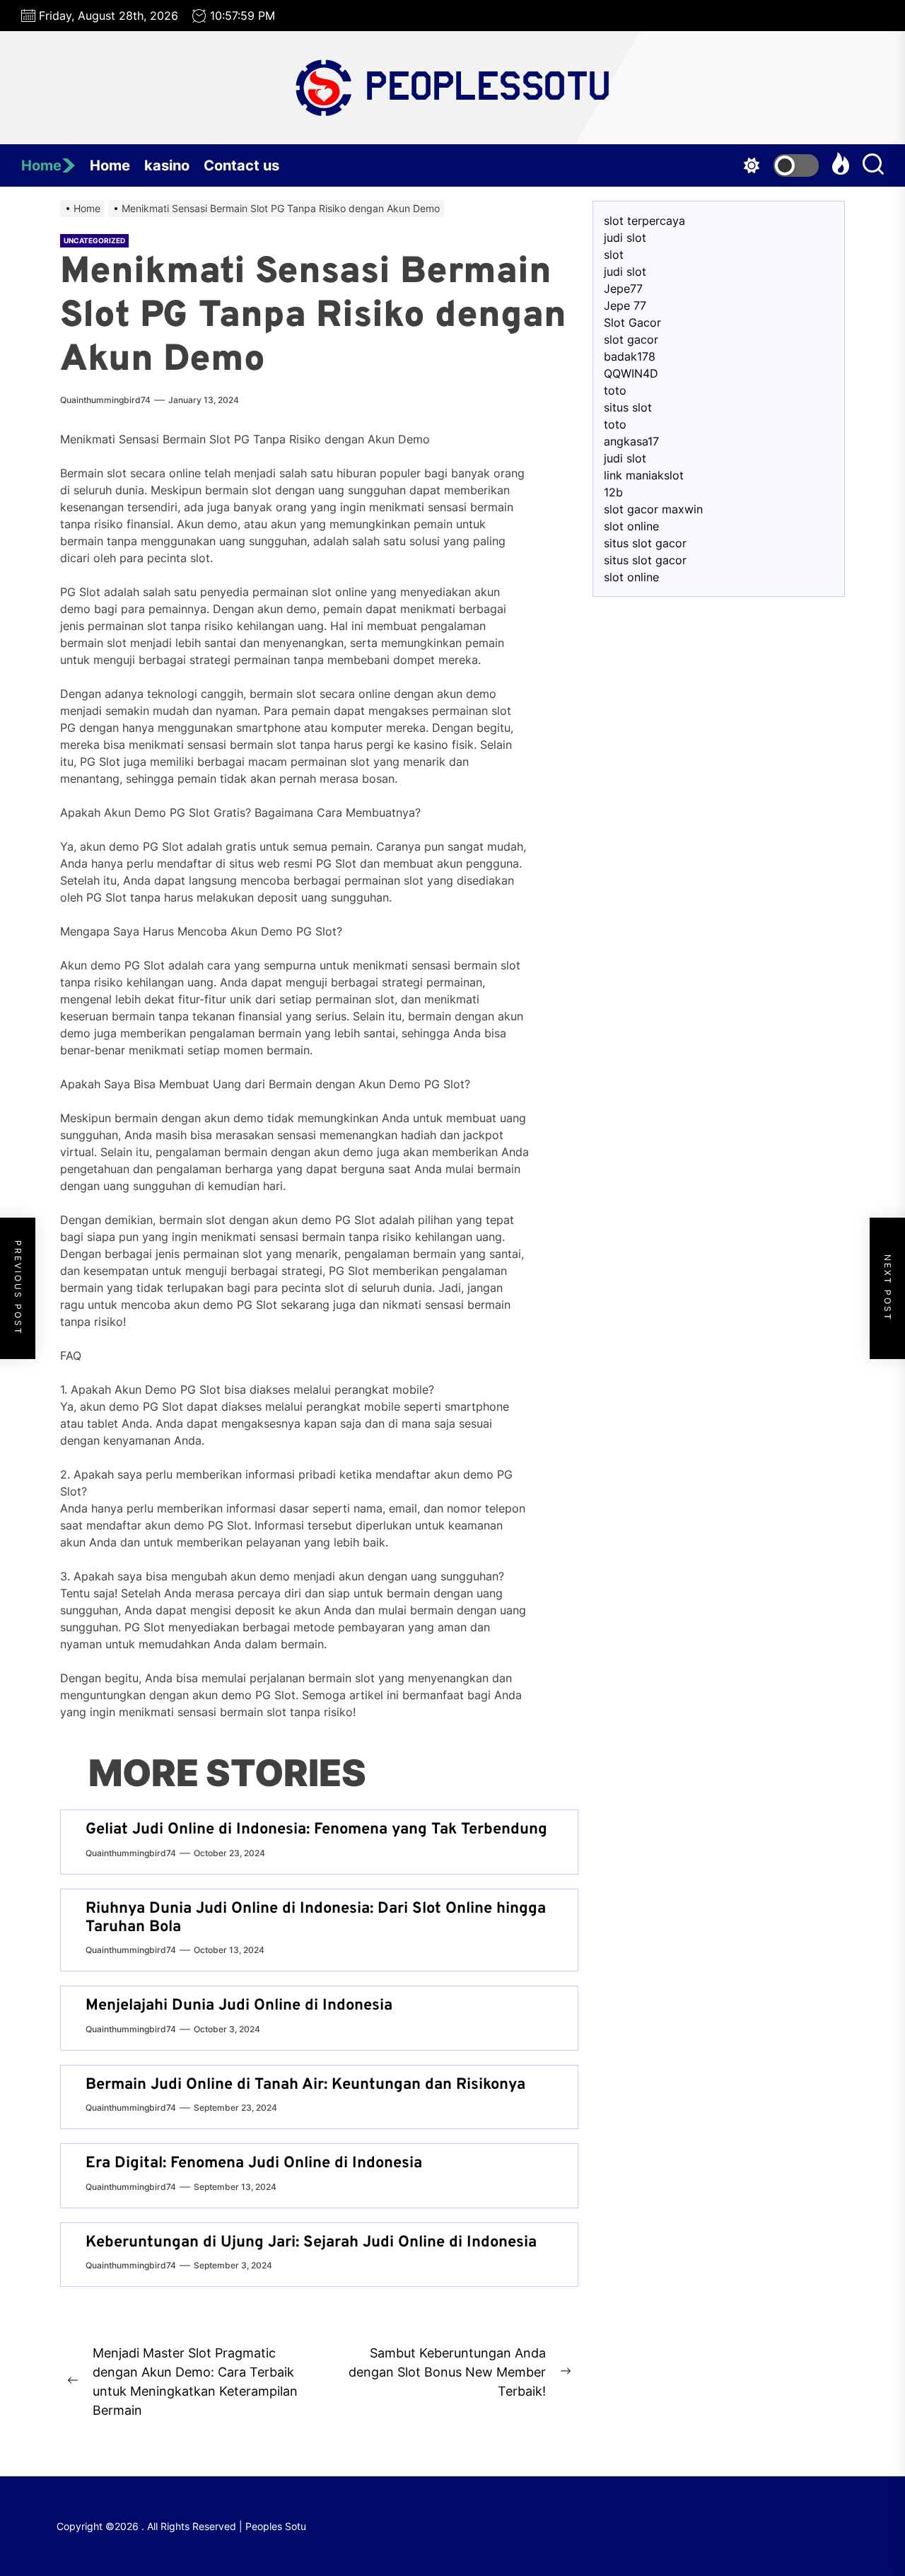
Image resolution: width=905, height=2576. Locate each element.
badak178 (630, 356)
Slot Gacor (632, 322)
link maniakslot (644, 475)
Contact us (241, 165)
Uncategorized (94, 240)
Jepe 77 (625, 305)
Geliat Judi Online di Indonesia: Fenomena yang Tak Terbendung (316, 1830)
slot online (631, 526)
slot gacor (631, 339)
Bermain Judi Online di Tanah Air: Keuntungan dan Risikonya (305, 2085)
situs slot (628, 407)
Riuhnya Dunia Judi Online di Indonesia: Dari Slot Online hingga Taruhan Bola (316, 1918)
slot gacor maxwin (653, 509)
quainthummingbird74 (105, 400)
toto (615, 390)
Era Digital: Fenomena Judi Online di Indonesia (254, 2163)
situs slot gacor (645, 543)
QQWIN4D (631, 373)
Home (41, 165)
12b (613, 492)
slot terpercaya (644, 221)
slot (614, 255)
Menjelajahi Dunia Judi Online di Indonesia (239, 2006)
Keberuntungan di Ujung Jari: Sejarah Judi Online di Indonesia (311, 2243)
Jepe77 (623, 289)
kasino (167, 165)
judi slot (625, 238)
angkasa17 (631, 441)
